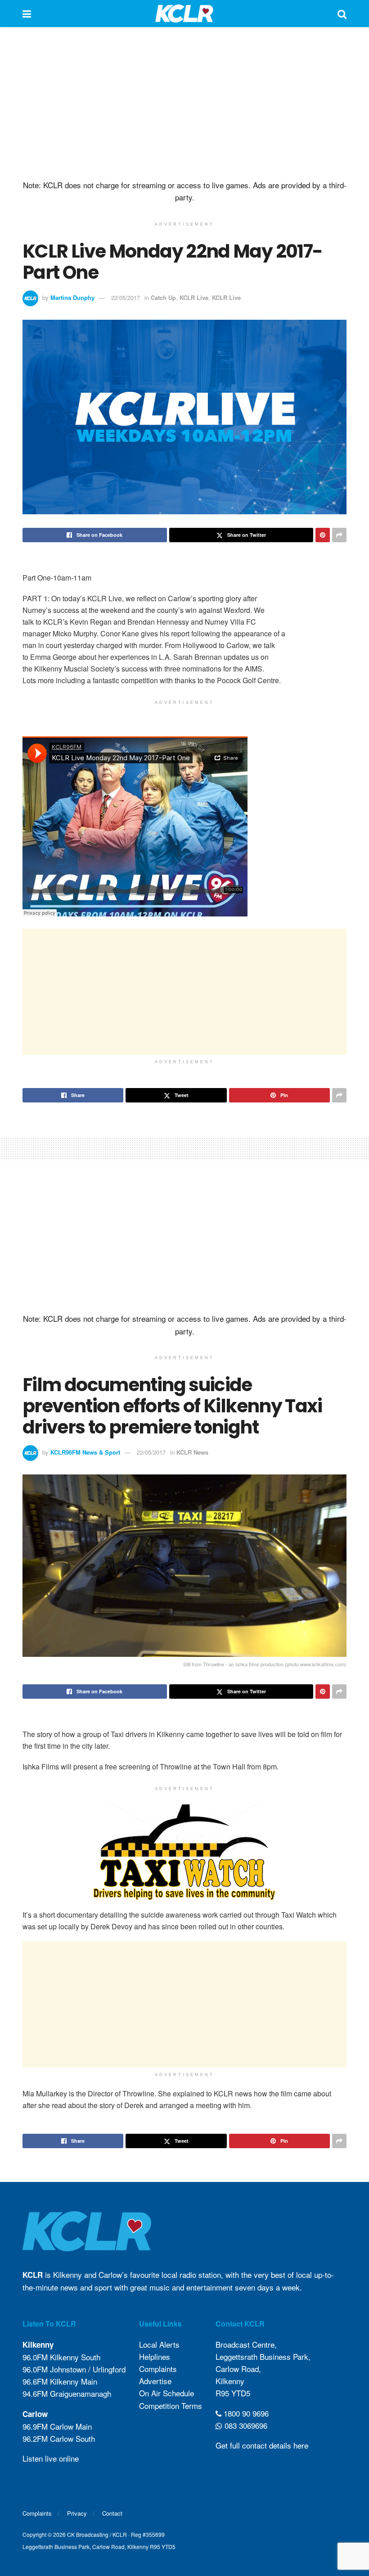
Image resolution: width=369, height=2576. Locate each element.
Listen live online (51, 2458)
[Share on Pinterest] (323, 535)
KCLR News (192, 1452)
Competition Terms (171, 2406)
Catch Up (163, 297)
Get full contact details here (262, 2445)
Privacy (77, 2513)
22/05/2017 (126, 297)
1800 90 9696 (245, 2413)
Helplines (155, 2356)
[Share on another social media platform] (339, 535)
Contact (112, 2513)
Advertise (155, 2381)
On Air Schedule (166, 2393)
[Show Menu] (27, 14)
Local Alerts (159, 2344)
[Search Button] (342, 14)
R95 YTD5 (233, 2393)
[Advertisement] (184, 104)
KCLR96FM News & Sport (85, 1452)
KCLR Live (194, 297)
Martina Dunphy (72, 297)
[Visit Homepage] (184, 14)
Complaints (158, 2369)
